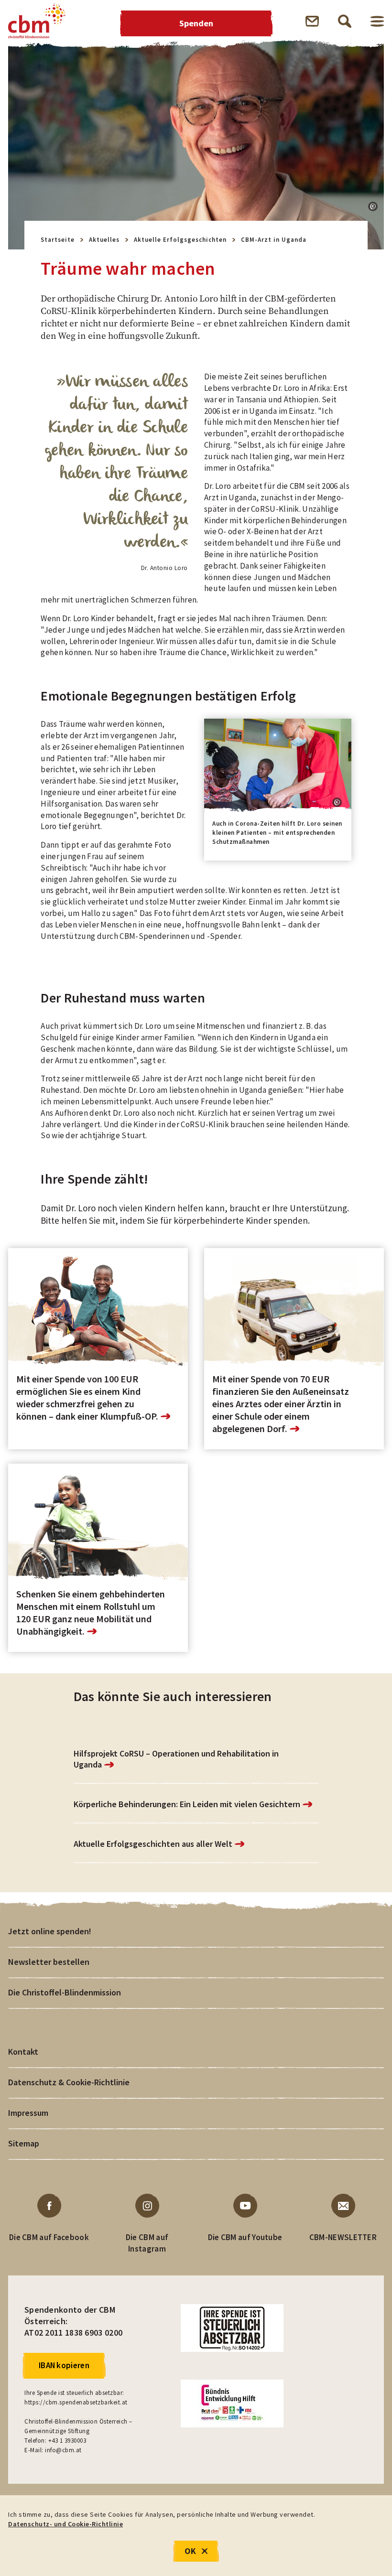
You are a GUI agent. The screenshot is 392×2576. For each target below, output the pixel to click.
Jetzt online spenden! (50, 1931)
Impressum (28, 2113)
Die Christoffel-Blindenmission (65, 1992)
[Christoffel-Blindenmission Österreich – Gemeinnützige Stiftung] (37, 21)
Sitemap (24, 2143)
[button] (373, 206)
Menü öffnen (377, 21)
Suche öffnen (345, 21)
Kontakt (23, 2052)
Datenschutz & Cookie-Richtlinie (69, 2082)
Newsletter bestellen (49, 1962)
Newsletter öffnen (312, 21)
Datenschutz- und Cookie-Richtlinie (65, 2524)
